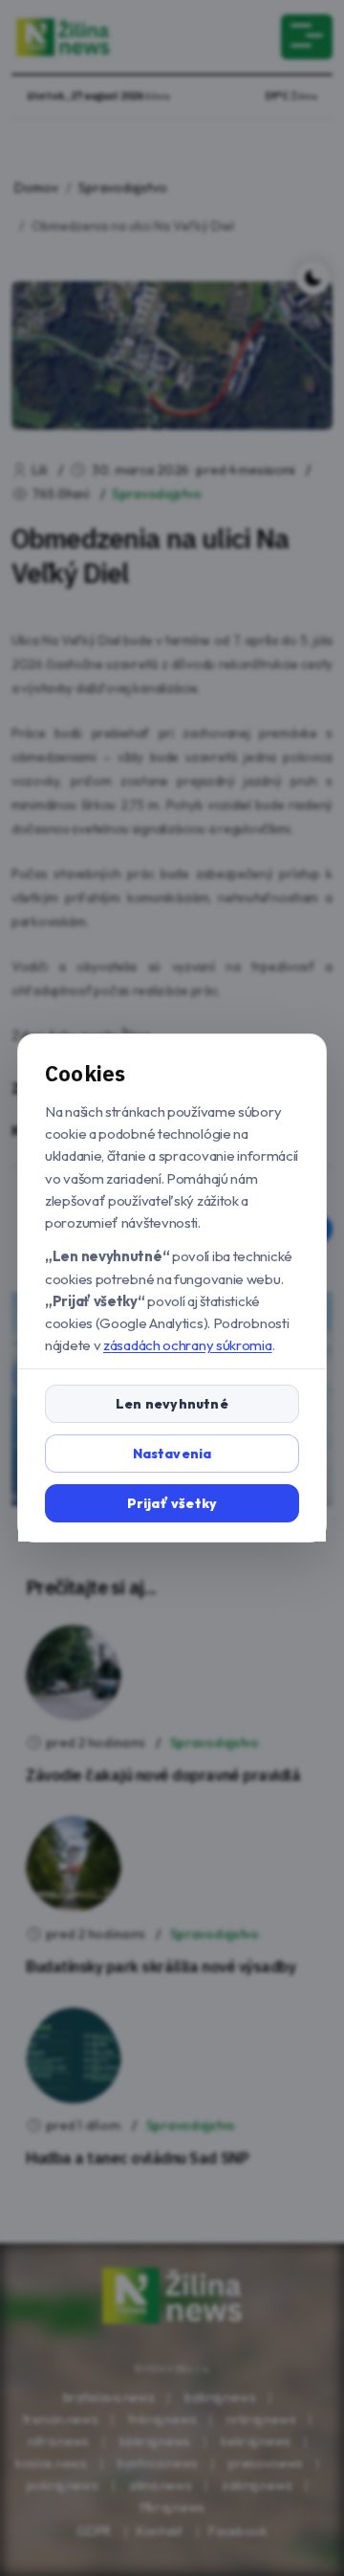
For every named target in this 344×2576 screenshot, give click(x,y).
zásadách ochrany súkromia (188, 1345)
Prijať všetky (172, 1503)
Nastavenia (172, 1454)
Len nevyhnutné (172, 1404)
